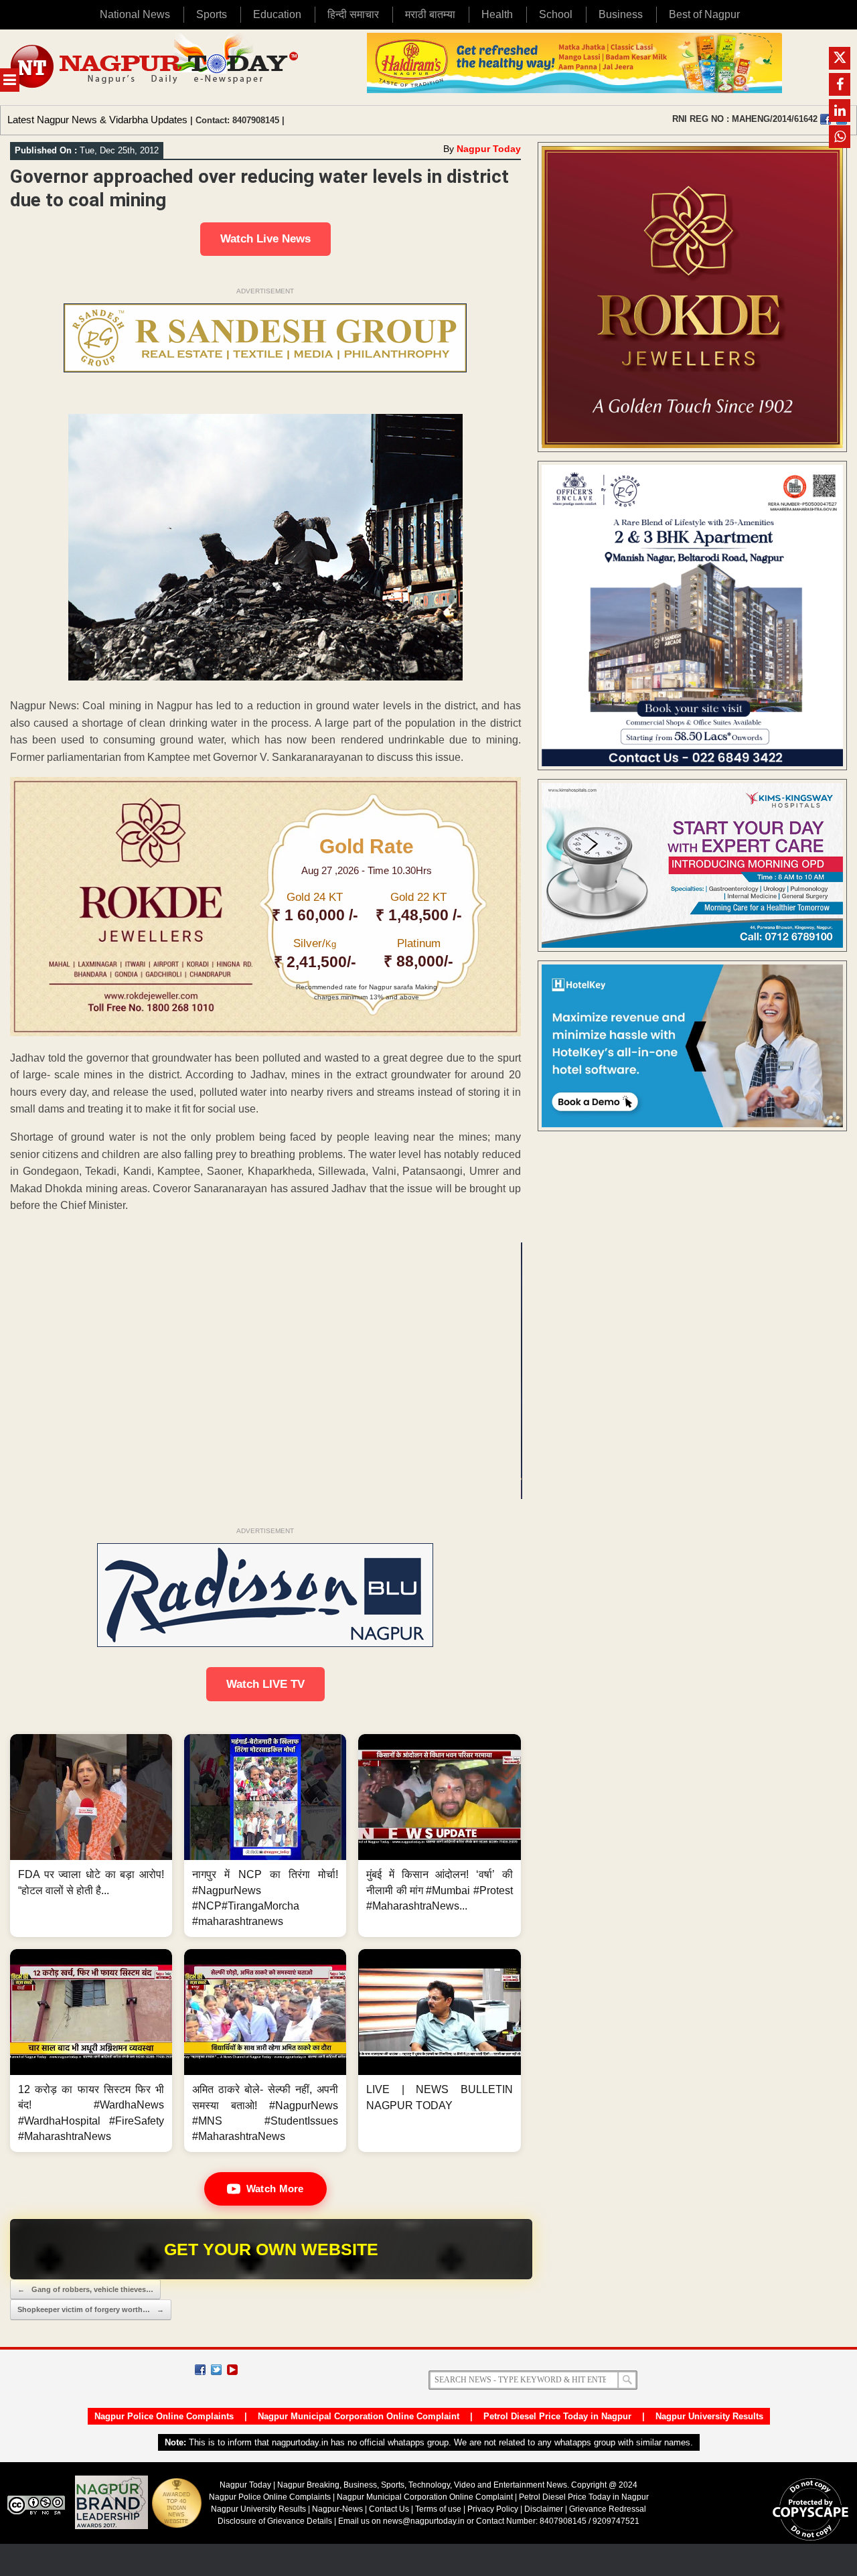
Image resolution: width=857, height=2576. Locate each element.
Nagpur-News (337, 2509)
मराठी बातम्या (430, 14)
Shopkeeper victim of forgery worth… (91, 2309)
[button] (91, 1836)
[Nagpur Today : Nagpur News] (156, 67)
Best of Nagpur (704, 14)
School (556, 14)
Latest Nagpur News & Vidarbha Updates (97, 120)
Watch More (275, 2189)
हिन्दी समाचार (353, 14)
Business (621, 14)
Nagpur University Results (709, 2416)
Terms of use (438, 2509)
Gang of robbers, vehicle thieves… (85, 2289)
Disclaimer (545, 2509)
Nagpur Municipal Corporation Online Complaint (359, 2416)
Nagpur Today (489, 149)
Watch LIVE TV (265, 1684)
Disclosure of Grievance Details (275, 2521)
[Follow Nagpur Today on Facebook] (200, 2370)
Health (497, 14)
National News (135, 14)
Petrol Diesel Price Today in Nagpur (557, 2416)
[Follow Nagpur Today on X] (216, 2370)
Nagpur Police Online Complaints (164, 2416)
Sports (212, 14)
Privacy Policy (493, 2509)
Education (277, 14)
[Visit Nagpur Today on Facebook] (826, 119)
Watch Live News (265, 239)
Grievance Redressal (608, 2509)
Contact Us (389, 2509)
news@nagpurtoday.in (424, 2521)
